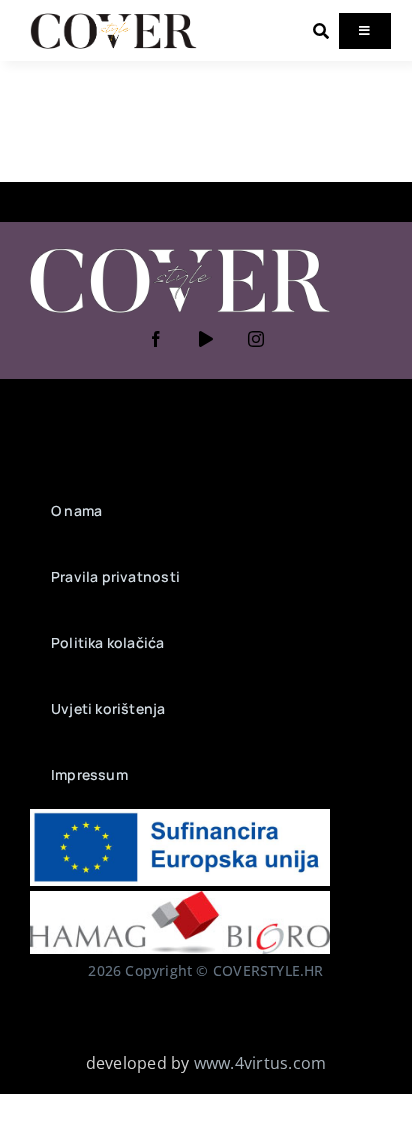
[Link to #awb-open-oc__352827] (321, 31)
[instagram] (256, 339)
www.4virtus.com (260, 1063)
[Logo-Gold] (113, 18)
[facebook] (156, 339)
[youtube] (206, 339)
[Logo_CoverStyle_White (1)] (180, 250)
